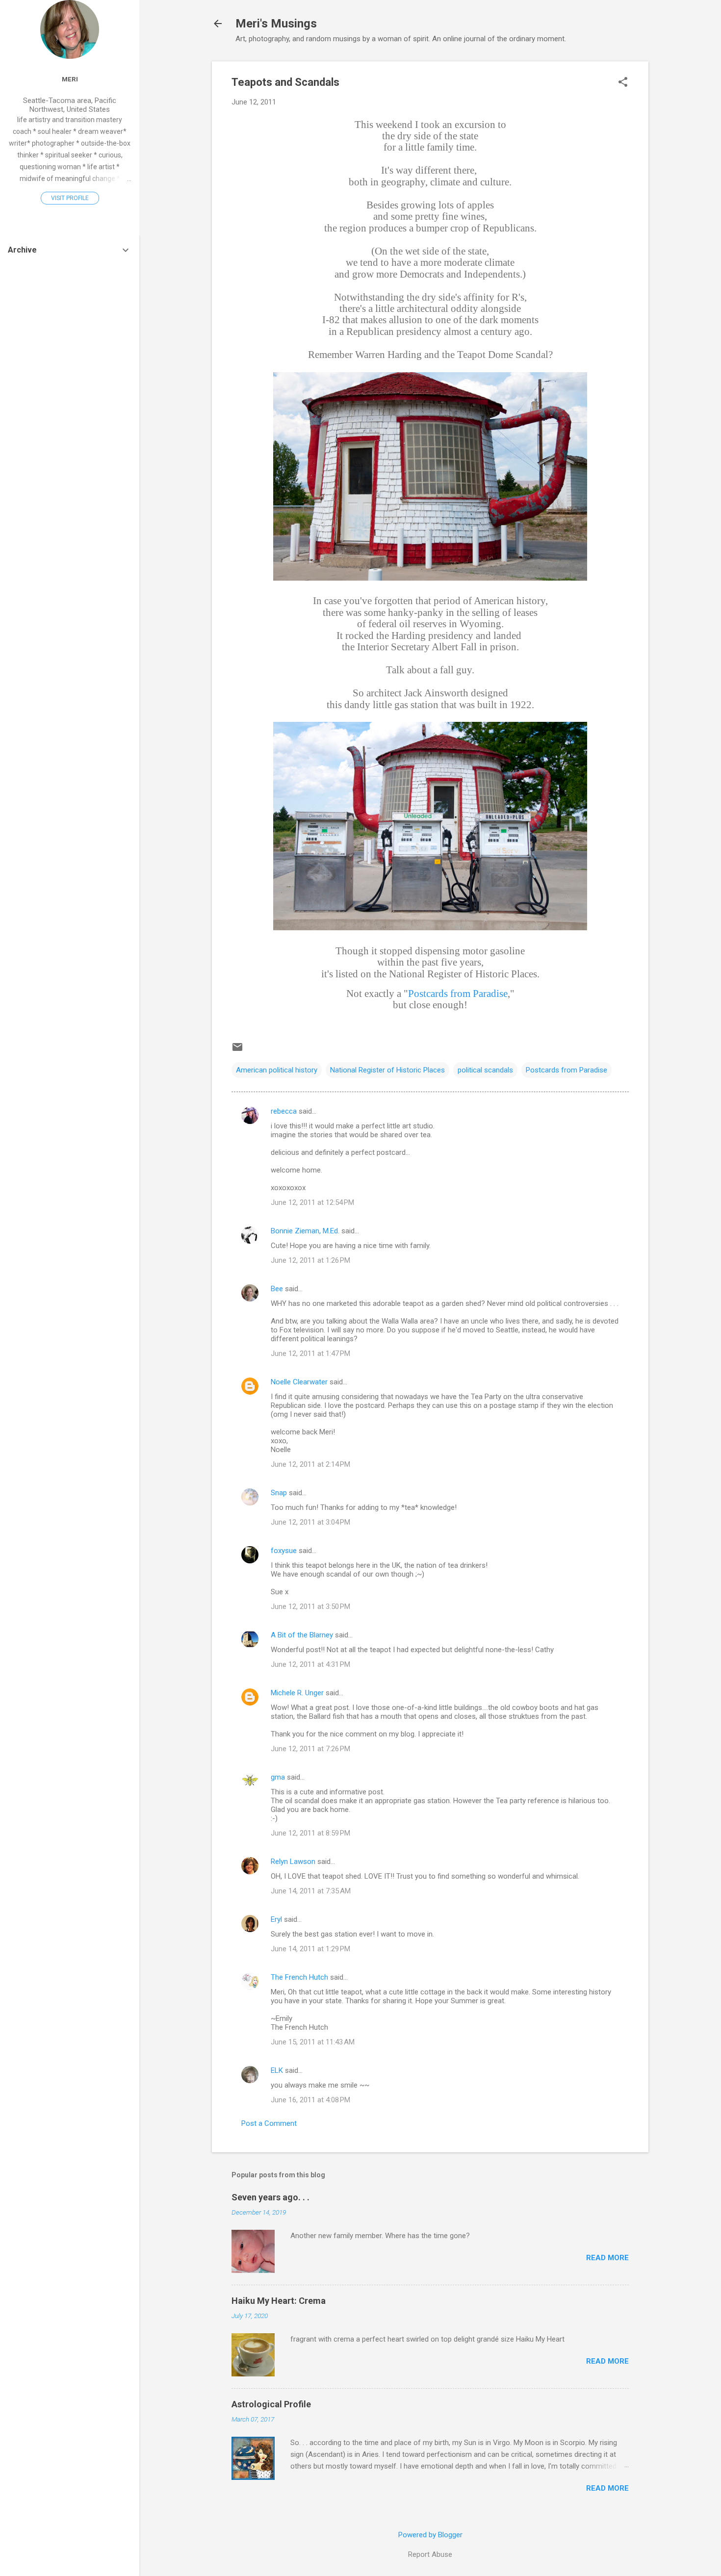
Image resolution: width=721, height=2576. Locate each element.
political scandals (485, 1070)
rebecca (284, 1111)
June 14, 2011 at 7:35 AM (311, 1891)
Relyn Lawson (293, 1862)
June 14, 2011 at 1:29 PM (310, 1949)
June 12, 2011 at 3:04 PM (310, 1522)
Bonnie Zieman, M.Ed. (305, 1231)
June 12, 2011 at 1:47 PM (310, 1353)
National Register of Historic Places (387, 1070)
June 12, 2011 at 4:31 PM (310, 1664)
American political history (277, 1070)
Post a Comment (269, 2123)
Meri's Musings (276, 24)
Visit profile (70, 198)
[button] (623, 83)
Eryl (276, 1919)
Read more (607, 2258)
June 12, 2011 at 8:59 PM (310, 1833)
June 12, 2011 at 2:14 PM (310, 1464)
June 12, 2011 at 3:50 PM (310, 1607)
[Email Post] (237, 1050)
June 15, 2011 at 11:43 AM (313, 2042)
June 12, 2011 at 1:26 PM (310, 1260)
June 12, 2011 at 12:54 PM (312, 1202)
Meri (70, 79)
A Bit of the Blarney (302, 1635)
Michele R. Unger (297, 1693)
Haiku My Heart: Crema (279, 2301)
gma (278, 1777)
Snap (279, 1493)
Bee (277, 1289)
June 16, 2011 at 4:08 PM (310, 2100)
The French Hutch (299, 1977)
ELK (277, 2070)
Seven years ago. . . (270, 2197)
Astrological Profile (271, 2404)
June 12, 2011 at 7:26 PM (310, 1749)
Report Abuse (430, 2554)
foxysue (284, 1551)
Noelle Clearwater (299, 1382)
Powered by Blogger (430, 2535)
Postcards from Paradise (458, 994)
